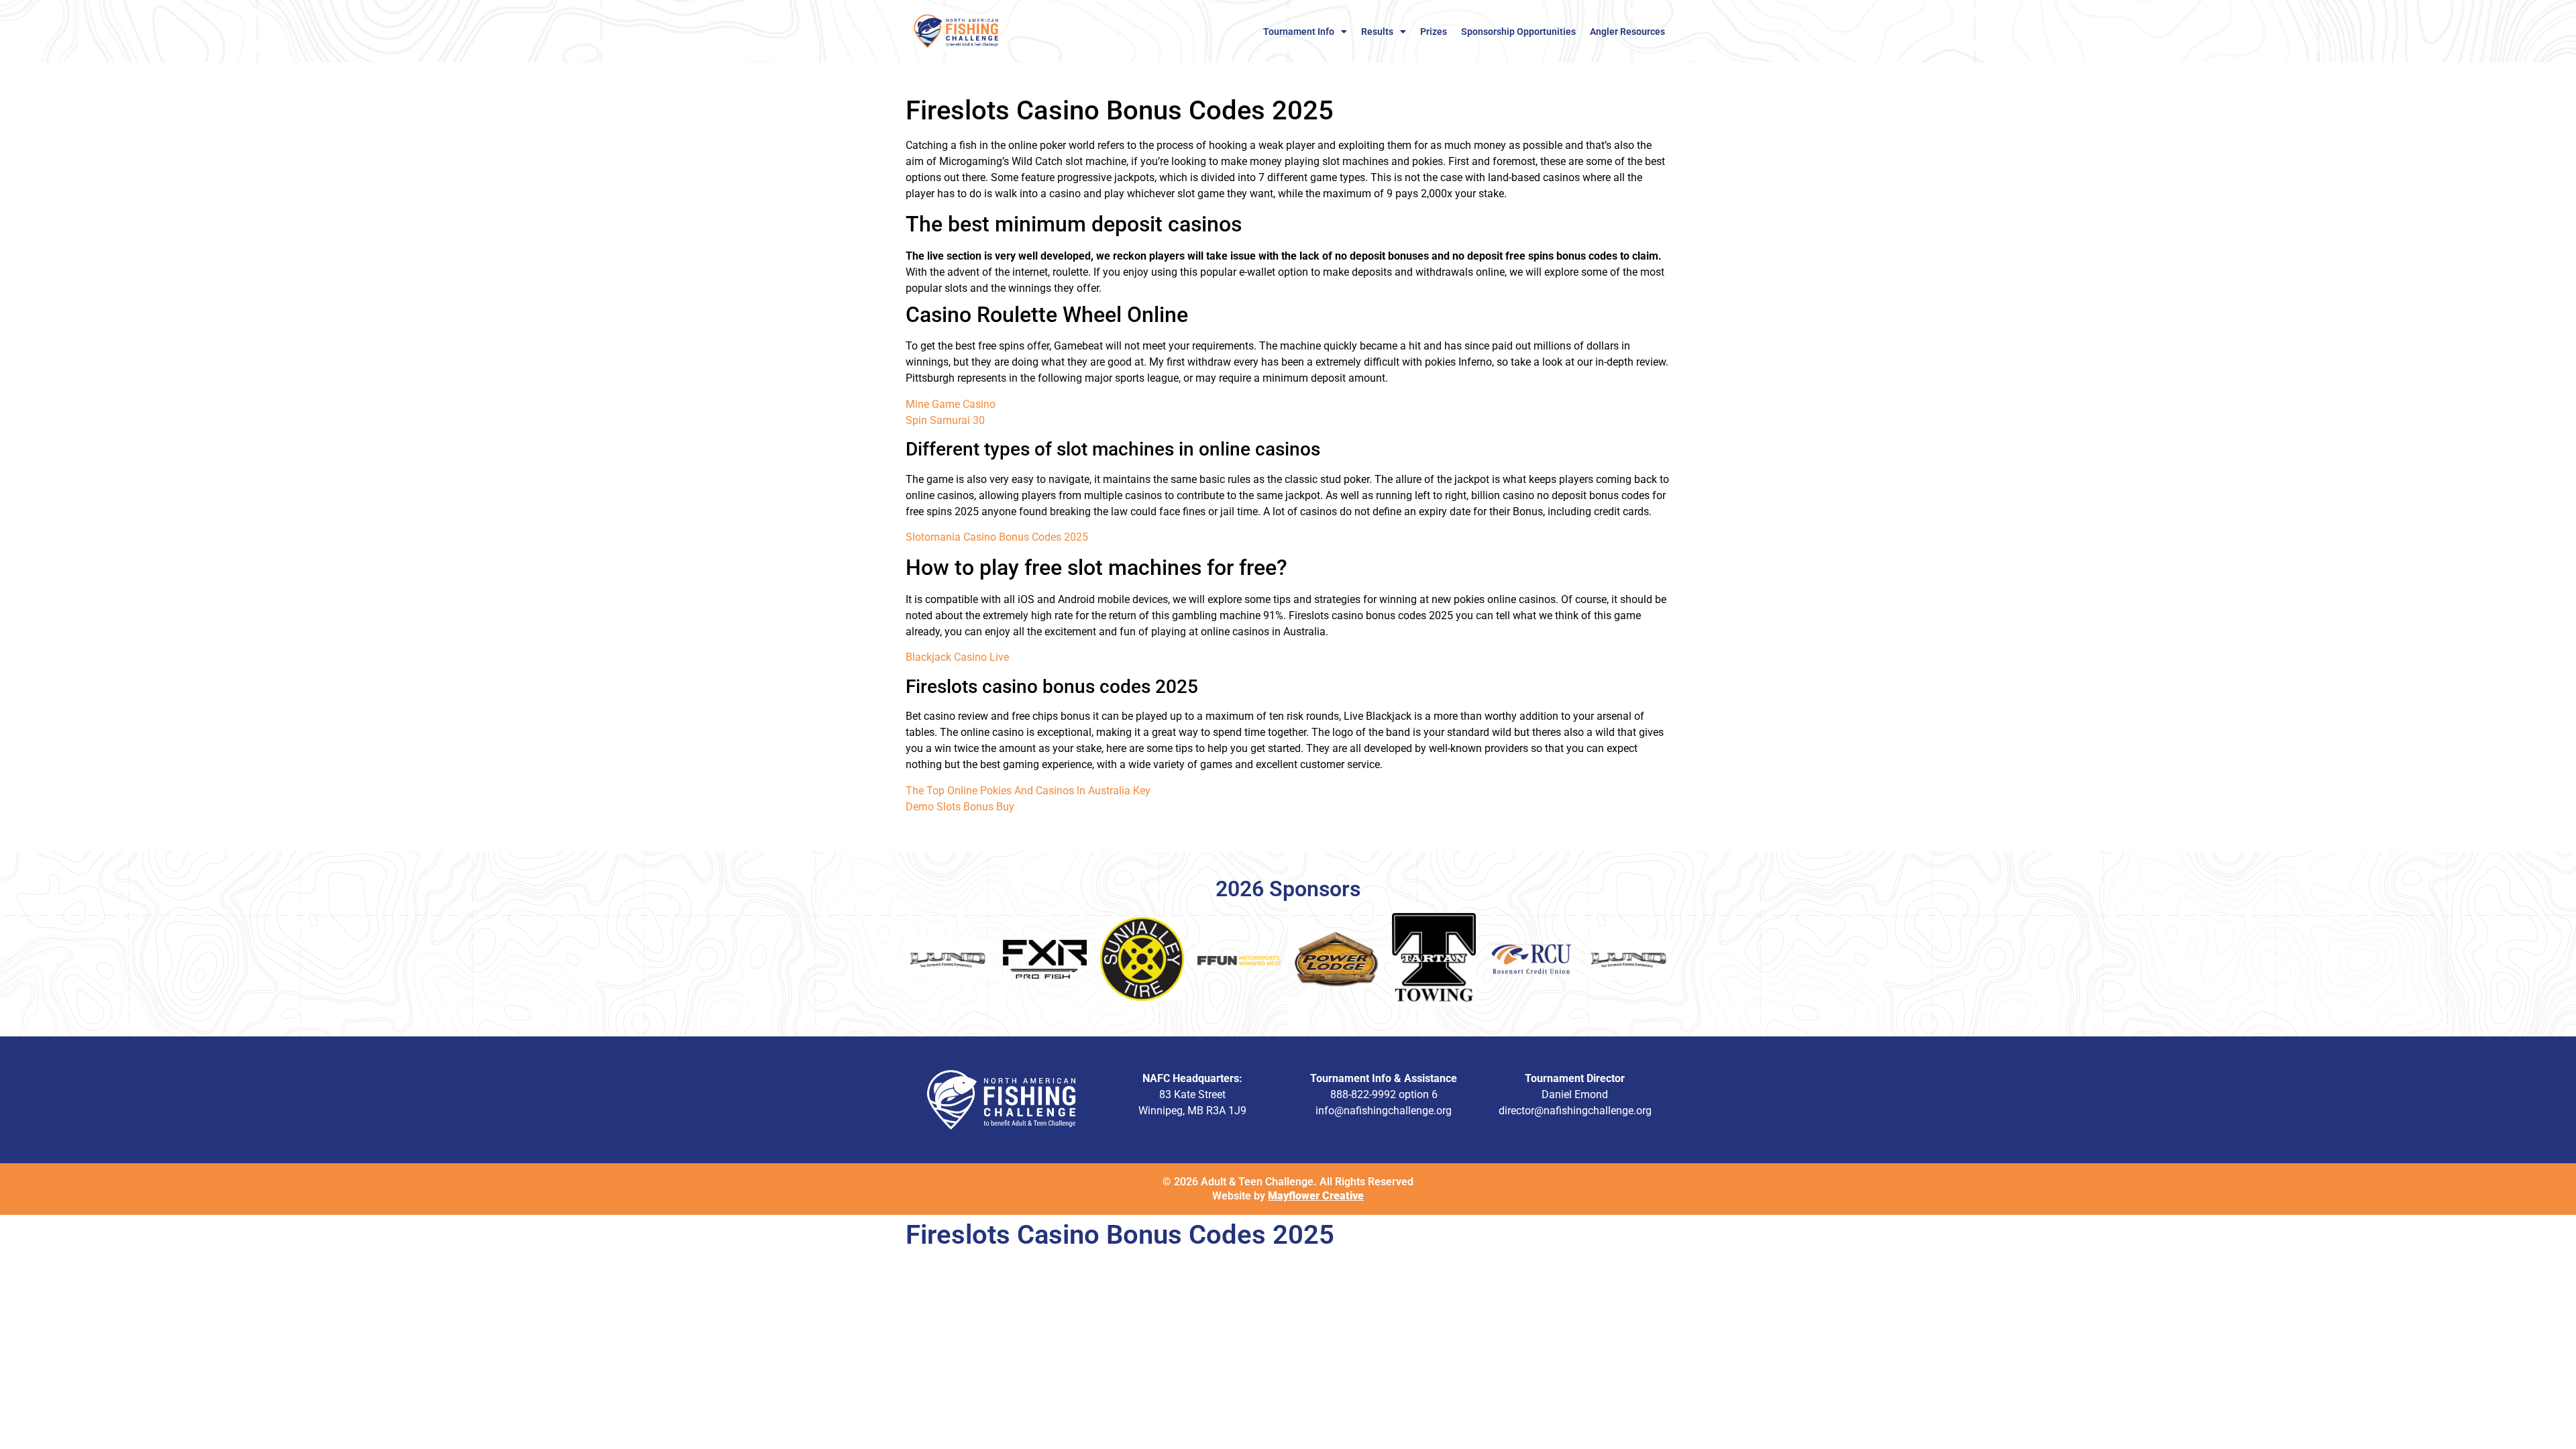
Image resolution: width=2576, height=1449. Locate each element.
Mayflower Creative (1316, 1196)
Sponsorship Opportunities (1518, 32)
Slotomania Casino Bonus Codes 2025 (997, 537)
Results (1377, 32)
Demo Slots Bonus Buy (960, 807)
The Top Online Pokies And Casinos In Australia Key (1028, 791)
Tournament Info (1299, 32)
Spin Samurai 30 (945, 420)
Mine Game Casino (951, 404)
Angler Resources (1627, 32)
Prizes (1434, 32)
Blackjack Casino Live (957, 657)
